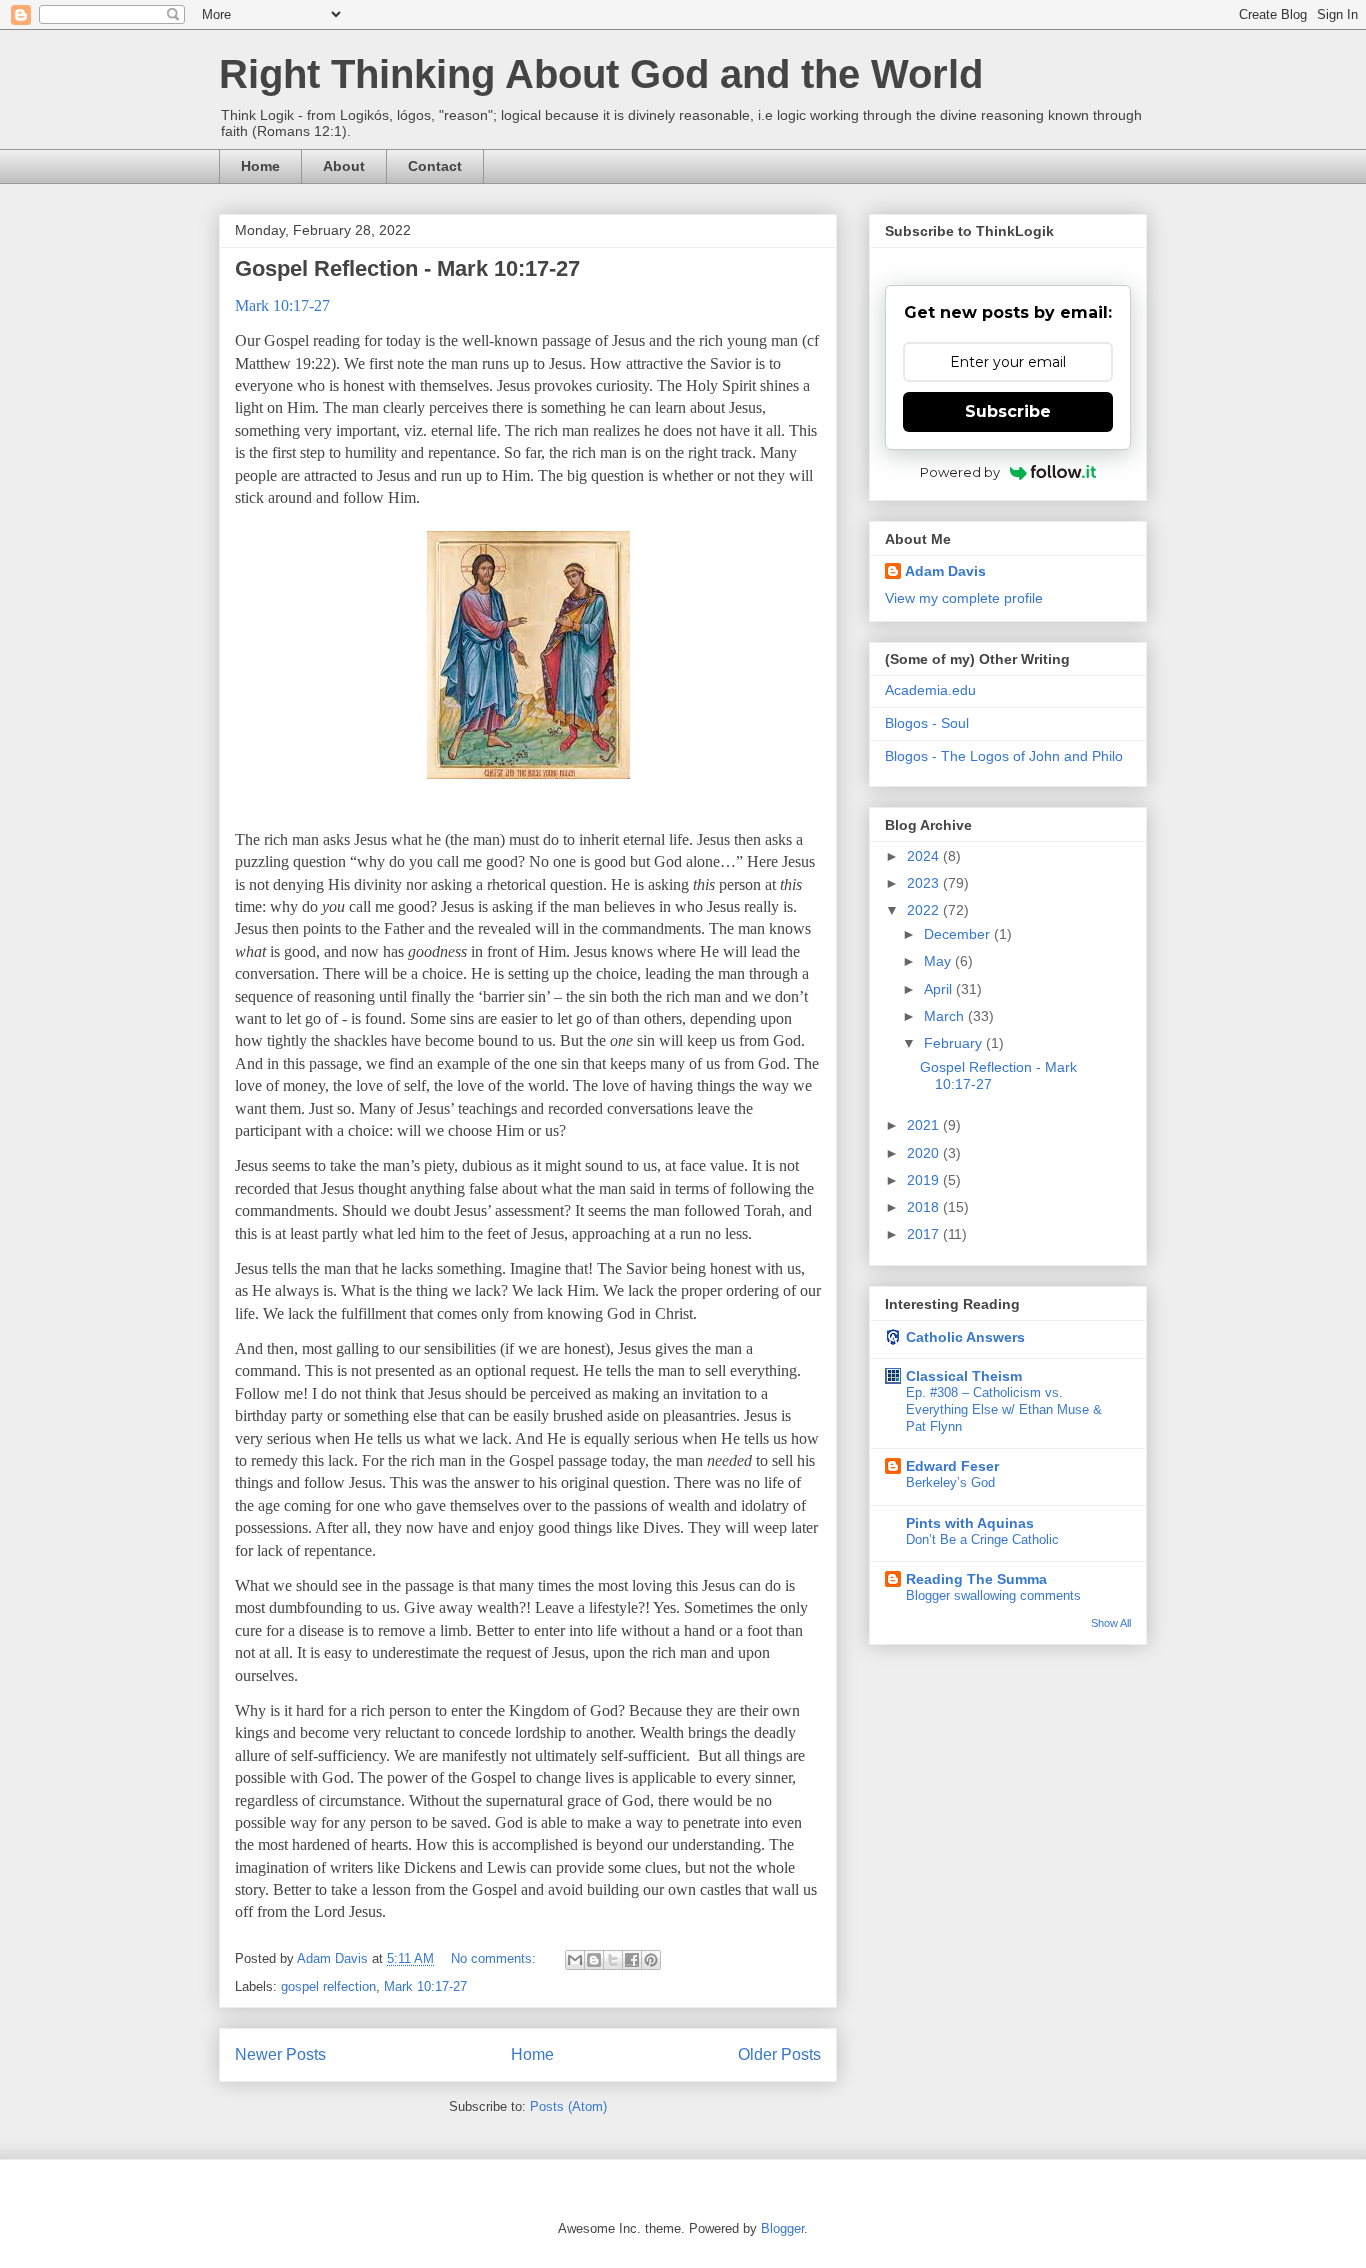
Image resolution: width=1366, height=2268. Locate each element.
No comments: (495, 1958)
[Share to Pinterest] (651, 1960)
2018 (925, 1207)
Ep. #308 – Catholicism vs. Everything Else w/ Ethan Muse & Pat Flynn (1004, 1410)
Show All (1111, 1623)
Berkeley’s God (950, 1482)
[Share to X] (613, 1960)
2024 (925, 856)
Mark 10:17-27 (425, 1986)
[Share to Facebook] (632, 1960)
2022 (925, 910)
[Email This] (575, 1960)
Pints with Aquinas (970, 1523)
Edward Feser (952, 1466)
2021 (925, 1125)
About (344, 166)
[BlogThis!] (594, 1960)
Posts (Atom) (568, 2106)
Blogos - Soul (927, 723)
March (946, 1016)
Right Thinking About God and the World (601, 74)
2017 (925, 1234)
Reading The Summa (976, 1579)
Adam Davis (945, 571)
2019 (925, 1180)
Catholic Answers (965, 1337)
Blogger (782, 2228)
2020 (925, 1153)
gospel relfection (328, 1986)
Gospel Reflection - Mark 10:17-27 (407, 268)
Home (260, 166)
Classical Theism (964, 1376)
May (939, 961)
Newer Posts (280, 2054)
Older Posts (779, 2054)
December (959, 934)
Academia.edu (930, 690)
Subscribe (1008, 411)
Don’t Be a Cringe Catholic (982, 1539)
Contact (435, 166)
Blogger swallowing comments (993, 1595)
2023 (925, 883)
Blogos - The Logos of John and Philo (1004, 756)
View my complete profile (964, 598)
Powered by (960, 472)
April (940, 989)
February (955, 1043)
